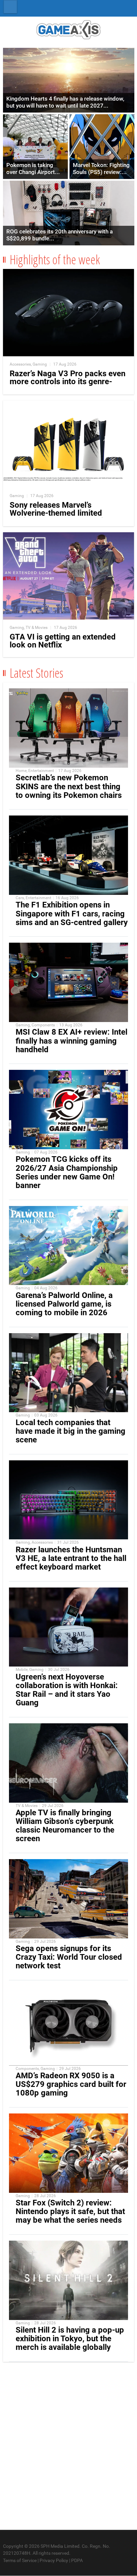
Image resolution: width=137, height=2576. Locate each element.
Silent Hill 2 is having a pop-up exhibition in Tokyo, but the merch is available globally (70, 2339)
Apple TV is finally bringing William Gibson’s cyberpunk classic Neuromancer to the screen (65, 1826)
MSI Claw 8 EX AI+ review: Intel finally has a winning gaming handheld (71, 1041)
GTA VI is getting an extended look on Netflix (63, 641)
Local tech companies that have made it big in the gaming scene (70, 1431)
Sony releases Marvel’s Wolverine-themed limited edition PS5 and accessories (61, 513)
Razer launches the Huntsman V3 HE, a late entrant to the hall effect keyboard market (71, 1558)
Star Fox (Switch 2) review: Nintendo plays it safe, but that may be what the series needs (70, 2211)
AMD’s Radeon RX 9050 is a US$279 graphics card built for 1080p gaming (71, 2084)
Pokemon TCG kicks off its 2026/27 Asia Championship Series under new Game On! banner (67, 1172)
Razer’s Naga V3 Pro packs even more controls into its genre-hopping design (68, 382)
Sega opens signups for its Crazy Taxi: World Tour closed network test (69, 1957)
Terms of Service (20, 2560)
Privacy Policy (54, 2560)
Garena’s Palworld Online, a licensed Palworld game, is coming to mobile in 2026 (64, 1304)
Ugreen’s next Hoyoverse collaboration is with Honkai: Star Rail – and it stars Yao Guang (67, 1690)
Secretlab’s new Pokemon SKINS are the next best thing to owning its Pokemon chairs (69, 786)
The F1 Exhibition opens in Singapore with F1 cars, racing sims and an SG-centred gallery (72, 913)
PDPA (77, 2560)
